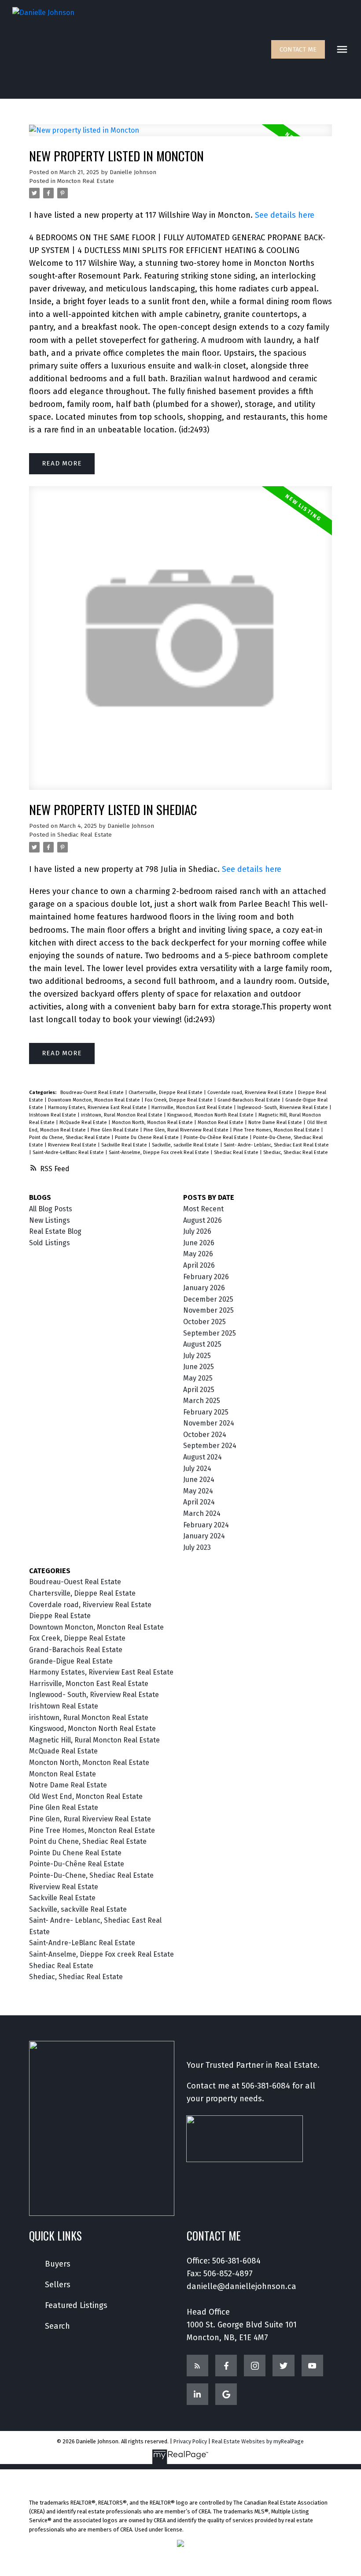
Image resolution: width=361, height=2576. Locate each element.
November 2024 (209, 1423)
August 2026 (203, 1220)
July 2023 (197, 1547)
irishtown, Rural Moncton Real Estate (122, 1115)
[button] (298, 49)
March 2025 (202, 1401)
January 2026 (204, 1288)
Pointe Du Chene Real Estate (147, 1137)
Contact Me (298, 49)
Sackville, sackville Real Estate (186, 1145)
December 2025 (208, 1299)
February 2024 (206, 1525)
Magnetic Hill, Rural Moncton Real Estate (94, 1740)
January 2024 (204, 1536)
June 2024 (199, 1480)
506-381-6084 (266, 2086)
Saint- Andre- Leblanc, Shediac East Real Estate (276, 1145)
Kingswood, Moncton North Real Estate (211, 1115)
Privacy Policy (190, 2441)
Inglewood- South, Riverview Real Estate (283, 1107)
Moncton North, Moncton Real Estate (153, 1122)
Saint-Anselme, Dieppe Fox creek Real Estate (160, 1152)
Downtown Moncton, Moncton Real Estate (95, 1100)
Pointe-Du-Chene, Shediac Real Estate (91, 1875)
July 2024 (197, 1469)
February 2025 (206, 1412)
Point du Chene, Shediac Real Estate (70, 1137)
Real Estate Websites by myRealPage (258, 2441)
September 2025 (210, 1333)
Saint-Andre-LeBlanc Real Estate (69, 1152)
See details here (285, 215)
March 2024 (202, 1513)
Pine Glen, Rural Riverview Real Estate (187, 1130)
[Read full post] (181, 136)
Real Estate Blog (55, 1231)
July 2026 (197, 1231)
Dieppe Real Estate (60, 1616)
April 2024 (199, 1502)
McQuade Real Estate (84, 1122)
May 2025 (198, 1378)
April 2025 (199, 1390)
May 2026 (198, 1254)
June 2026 (199, 1243)
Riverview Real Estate (73, 1145)
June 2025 (199, 1367)
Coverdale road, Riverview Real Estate (251, 1093)
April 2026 (199, 1265)
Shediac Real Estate (85, 835)
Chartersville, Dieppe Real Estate (166, 1093)
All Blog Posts (51, 1209)
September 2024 (210, 1446)
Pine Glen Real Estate (115, 1130)
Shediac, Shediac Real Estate (296, 1152)
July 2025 (197, 1356)
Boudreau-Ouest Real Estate (93, 1093)
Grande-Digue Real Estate (71, 1661)
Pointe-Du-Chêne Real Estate (217, 1137)
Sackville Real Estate (125, 1145)
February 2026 (206, 1277)
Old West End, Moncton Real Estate (86, 1796)
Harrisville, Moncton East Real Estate (193, 1107)
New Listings (50, 1220)
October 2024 (205, 1435)
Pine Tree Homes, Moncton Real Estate (277, 1130)
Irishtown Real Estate (53, 1115)
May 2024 (198, 1491)
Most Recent (203, 1209)
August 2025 (202, 1344)
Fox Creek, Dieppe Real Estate (179, 1100)
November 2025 (208, 1310)
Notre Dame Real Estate (276, 1122)
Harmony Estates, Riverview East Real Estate (98, 1107)
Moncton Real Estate (86, 181)
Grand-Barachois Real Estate (250, 1100)
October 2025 (204, 1322)
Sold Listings (50, 1243)
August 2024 (203, 1457)
